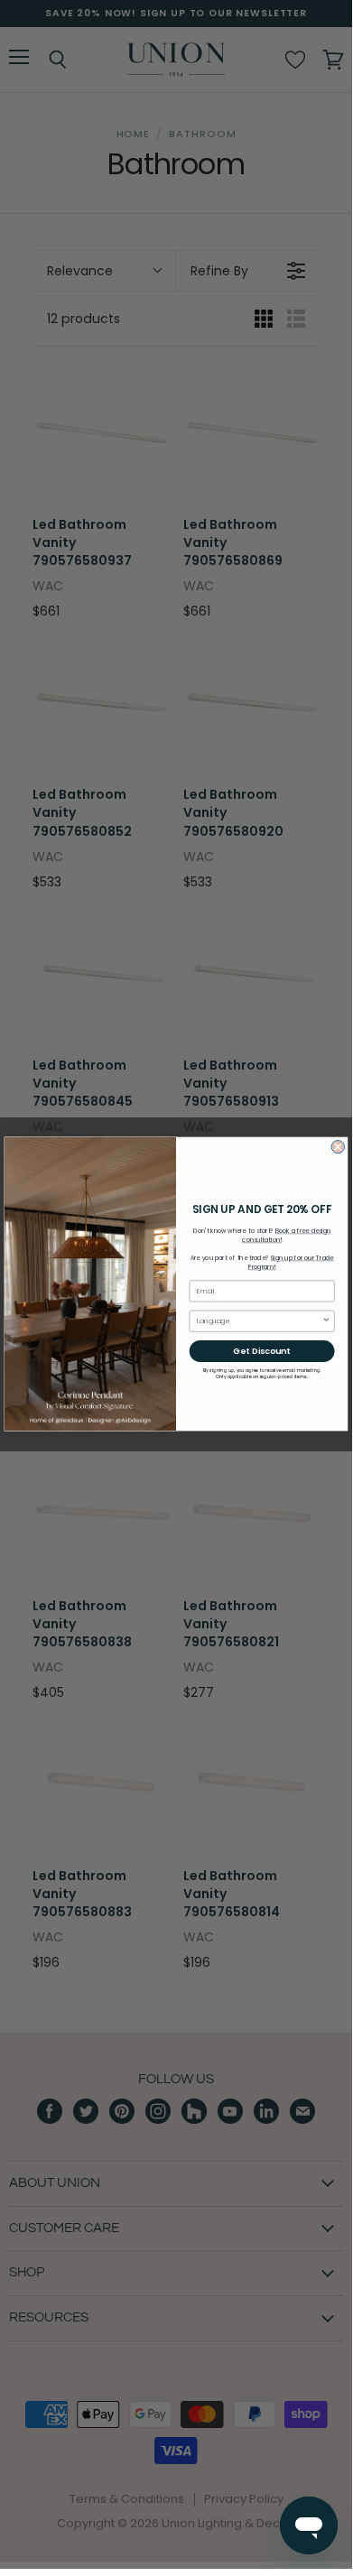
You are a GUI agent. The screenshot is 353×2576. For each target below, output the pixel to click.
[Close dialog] (338, 1147)
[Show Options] (327, 1321)
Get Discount (261, 1352)
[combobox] (260, 1321)
